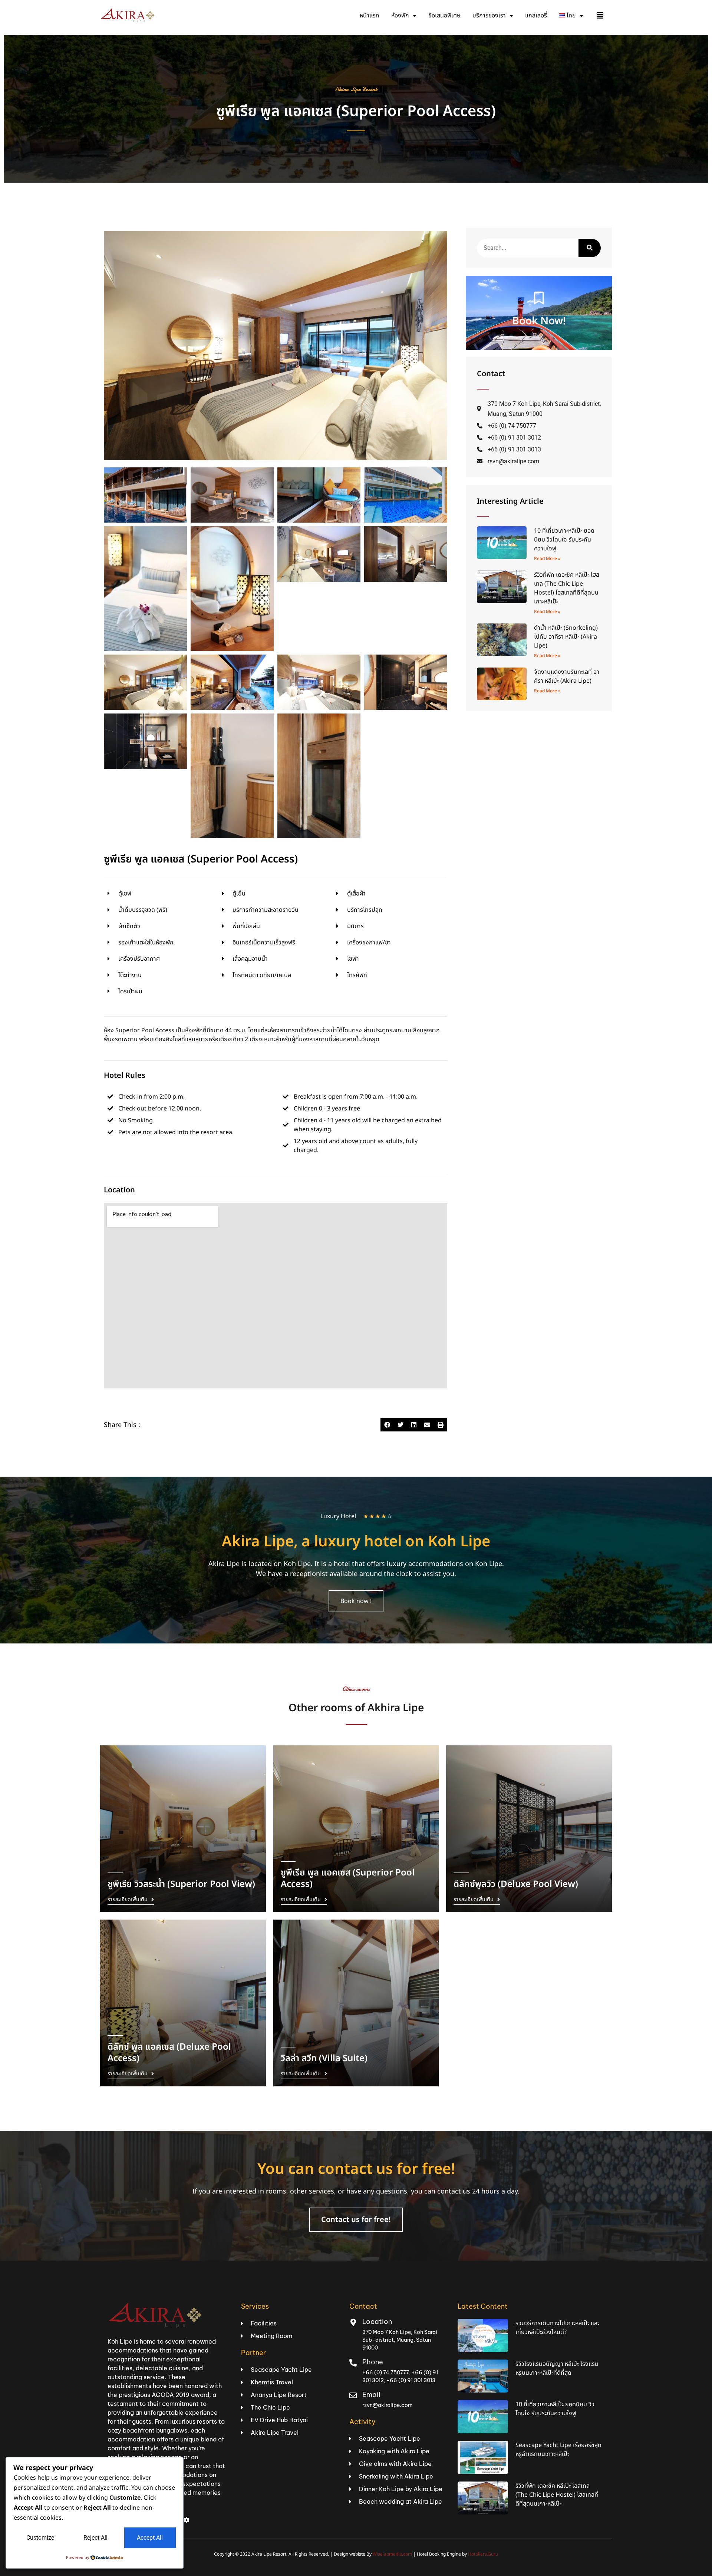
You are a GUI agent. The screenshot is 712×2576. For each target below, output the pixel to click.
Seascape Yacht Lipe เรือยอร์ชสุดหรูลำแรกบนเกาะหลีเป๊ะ (558, 2450)
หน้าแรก (370, 16)
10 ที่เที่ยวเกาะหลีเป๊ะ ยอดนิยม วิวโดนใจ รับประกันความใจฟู (564, 540)
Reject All (95, 2538)
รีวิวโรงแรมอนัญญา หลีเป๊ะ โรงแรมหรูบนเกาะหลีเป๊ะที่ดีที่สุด (557, 2368)
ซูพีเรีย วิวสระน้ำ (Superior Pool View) (181, 1884)
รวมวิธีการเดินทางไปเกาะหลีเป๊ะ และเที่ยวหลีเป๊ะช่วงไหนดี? (557, 2328)
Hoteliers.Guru (483, 2554)
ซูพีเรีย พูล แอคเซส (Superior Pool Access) (356, 112)
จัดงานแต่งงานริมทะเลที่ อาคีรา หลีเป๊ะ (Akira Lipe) (567, 676)
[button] (387, 1425)
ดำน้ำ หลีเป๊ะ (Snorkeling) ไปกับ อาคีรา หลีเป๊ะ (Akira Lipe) (566, 637)
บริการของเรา (489, 16)
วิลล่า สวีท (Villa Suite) (324, 2059)
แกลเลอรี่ (536, 16)
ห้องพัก (400, 16)
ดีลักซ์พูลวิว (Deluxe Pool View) (516, 1884)
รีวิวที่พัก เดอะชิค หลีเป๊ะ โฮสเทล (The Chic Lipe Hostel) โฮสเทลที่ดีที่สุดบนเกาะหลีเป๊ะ (567, 588)
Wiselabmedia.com (392, 2554)
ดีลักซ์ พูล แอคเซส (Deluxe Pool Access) (169, 2053)
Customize (40, 2538)
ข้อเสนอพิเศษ (444, 16)
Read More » (547, 559)
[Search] (590, 248)
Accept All (150, 2538)
